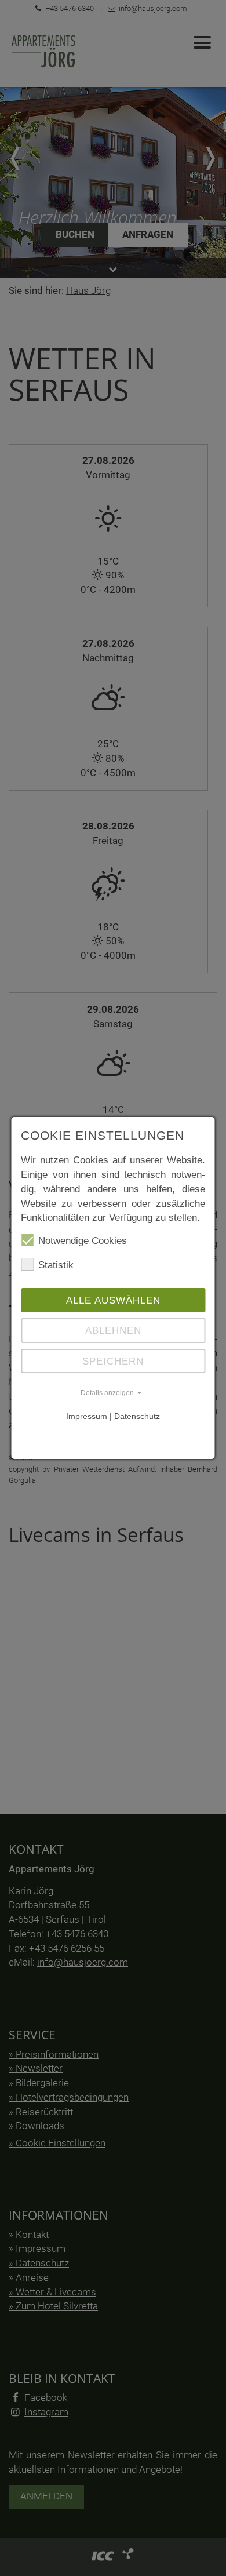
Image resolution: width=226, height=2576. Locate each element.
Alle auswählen (113, 1300)
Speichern (113, 1361)
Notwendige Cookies (83, 1240)
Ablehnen (113, 1330)
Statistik (56, 1265)
